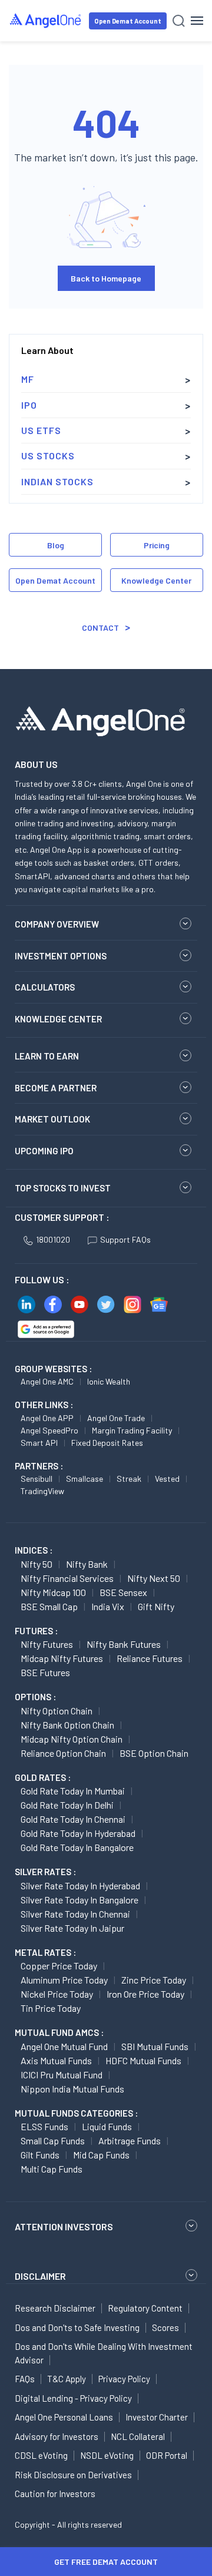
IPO (29, 405)
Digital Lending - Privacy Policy (73, 2398)
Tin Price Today (51, 2008)
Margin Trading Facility (132, 1430)
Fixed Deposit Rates (107, 1443)
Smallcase (85, 1479)
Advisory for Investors (57, 2436)
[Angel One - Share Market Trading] (46, 20)
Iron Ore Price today (145, 1994)
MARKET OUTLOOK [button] (52, 1119)
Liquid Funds (107, 2126)
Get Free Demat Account (106, 2562)
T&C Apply (67, 2379)
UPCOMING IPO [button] (44, 1151)
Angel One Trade (116, 1418)
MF (28, 379)
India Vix (108, 1606)
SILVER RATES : (45, 1872)
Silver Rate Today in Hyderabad (80, 1885)
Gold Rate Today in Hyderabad (78, 1833)
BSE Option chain (154, 1753)
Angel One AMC (47, 1381)
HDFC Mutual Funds (143, 2060)
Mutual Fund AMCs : (59, 2032)
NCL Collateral (138, 2436)
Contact (100, 628)
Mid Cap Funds (101, 2155)
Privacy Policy (124, 2379)
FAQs (25, 2379)
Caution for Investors (55, 2494)
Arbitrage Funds (130, 2140)
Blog (56, 545)
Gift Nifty (156, 1606)
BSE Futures (45, 1672)
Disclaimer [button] (40, 2276)
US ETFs (41, 430)
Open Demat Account (128, 21)
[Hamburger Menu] (197, 21)
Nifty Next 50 (154, 1578)
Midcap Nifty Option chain (72, 1739)
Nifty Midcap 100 (53, 1592)
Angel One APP (47, 1418)
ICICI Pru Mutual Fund (62, 2075)
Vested (167, 1479)
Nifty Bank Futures (124, 1644)
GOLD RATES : (43, 1777)
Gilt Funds (40, 2155)
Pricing (157, 545)
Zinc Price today (154, 1980)
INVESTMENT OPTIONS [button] (61, 956)
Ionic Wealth (109, 1381)
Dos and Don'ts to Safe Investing (77, 2327)
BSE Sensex (123, 1592)
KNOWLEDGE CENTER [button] (58, 1019)
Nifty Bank (87, 1564)
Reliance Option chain (63, 1753)
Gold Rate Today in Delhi (67, 1805)
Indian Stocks (57, 481)
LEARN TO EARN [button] (47, 1056)
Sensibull (37, 1479)
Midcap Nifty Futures (62, 1658)
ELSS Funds (44, 2126)
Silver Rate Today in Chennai (75, 1914)
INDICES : (34, 1550)
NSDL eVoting (107, 2455)
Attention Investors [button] (64, 2226)
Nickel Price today (57, 1994)
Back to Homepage (106, 278)
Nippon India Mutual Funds (72, 2089)
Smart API (39, 1443)
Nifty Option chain (57, 1711)
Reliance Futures (150, 1658)
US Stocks (48, 456)
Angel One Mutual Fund (64, 2046)
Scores (165, 2327)
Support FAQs (125, 1239)
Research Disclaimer (55, 2308)
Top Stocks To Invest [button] (63, 1188)
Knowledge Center (156, 580)
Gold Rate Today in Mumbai (73, 1791)
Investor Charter (157, 2417)
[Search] (179, 21)
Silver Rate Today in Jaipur (72, 1928)
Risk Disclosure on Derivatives (73, 2475)
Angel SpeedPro (49, 1430)
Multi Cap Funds (52, 2169)
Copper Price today (59, 1966)
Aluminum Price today (64, 1980)
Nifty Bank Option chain (67, 1725)
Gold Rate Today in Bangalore (77, 1847)
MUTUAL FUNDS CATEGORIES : (76, 2113)
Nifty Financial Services (67, 1578)
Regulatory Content (145, 2308)
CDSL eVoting (41, 2455)
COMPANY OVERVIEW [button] (57, 924)
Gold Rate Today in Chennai (73, 1819)
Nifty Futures (47, 1644)
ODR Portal (167, 2455)
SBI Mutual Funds (155, 2046)
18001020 (53, 1239)
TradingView (42, 1491)
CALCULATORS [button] (45, 987)
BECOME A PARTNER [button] (56, 1088)
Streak (129, 1479)
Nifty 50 (37, 1564)
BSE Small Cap (49, 1606)
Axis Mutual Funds (56, 2060)
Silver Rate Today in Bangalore (79, 1900)
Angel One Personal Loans (64, 2417)
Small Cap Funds (53, 2140)
